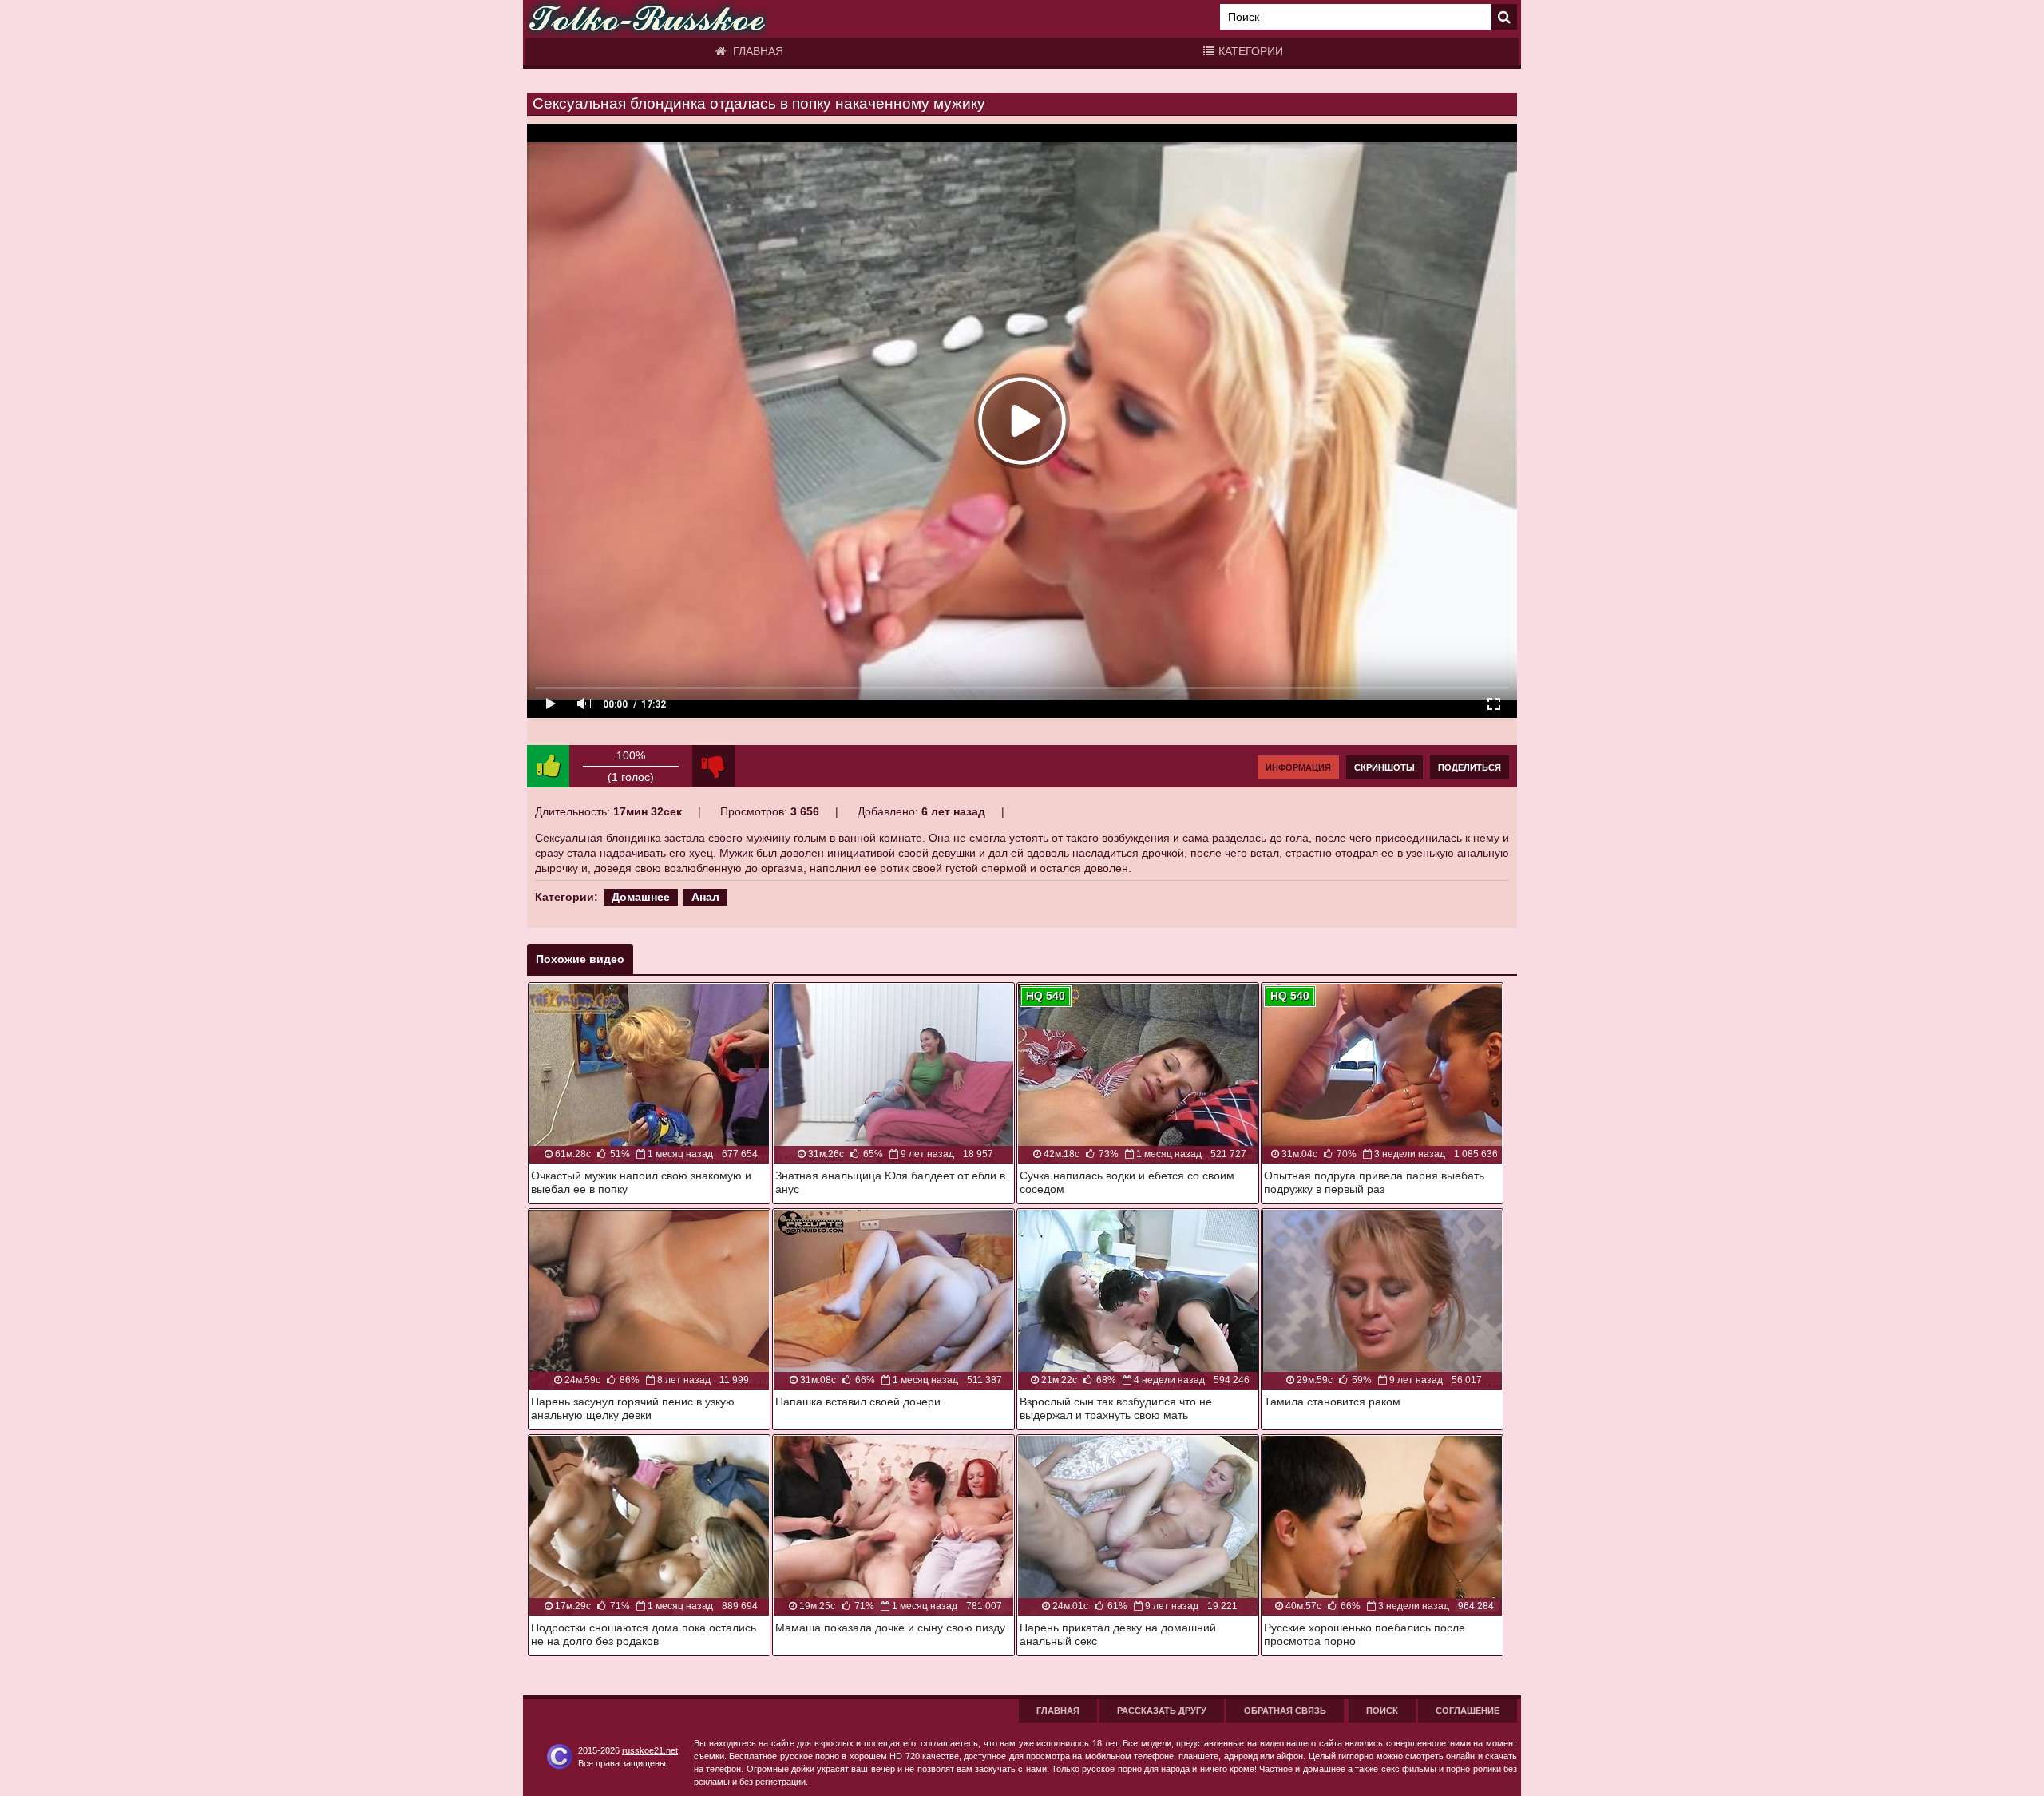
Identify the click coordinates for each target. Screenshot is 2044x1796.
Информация (1298, 767)
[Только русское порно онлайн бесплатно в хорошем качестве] (647, 19)
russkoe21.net (650, 1750)
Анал (705, 897)
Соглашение (1468, 1711)
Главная (757, 51)
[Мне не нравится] (713, 766)
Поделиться (1470, 767)
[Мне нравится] (548, 766)
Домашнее (641, 897)
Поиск (1382, 1711)
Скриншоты (1384, 767)
